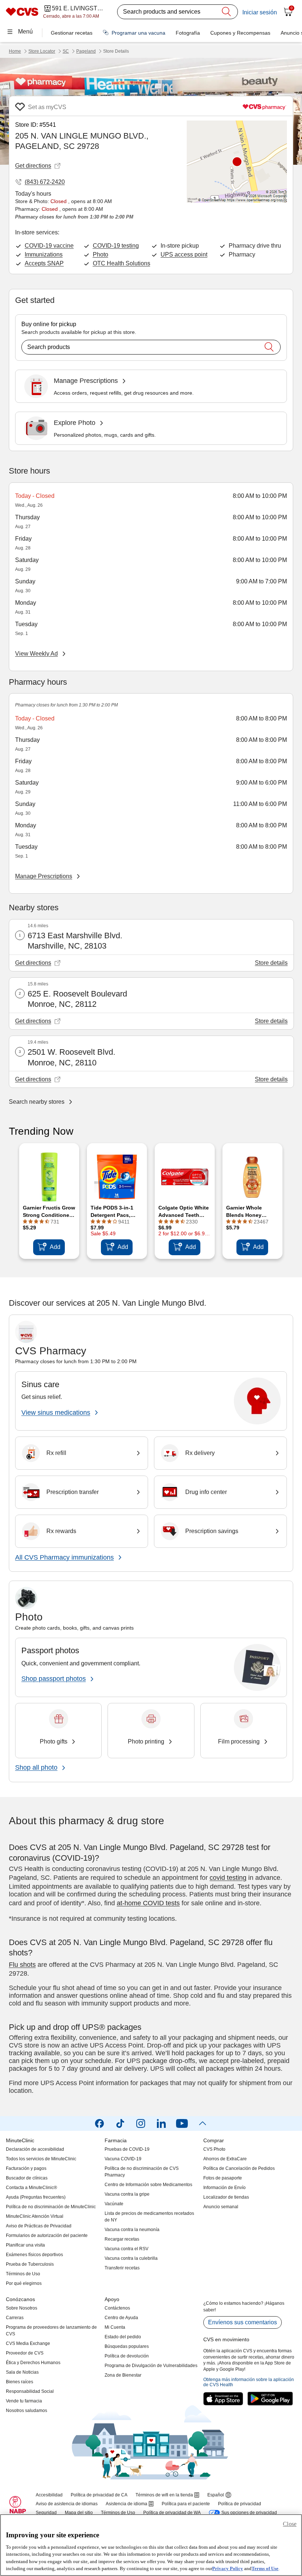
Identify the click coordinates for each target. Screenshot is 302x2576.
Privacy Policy (228, 2568)
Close (290, 2524)
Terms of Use (265, 2568)
